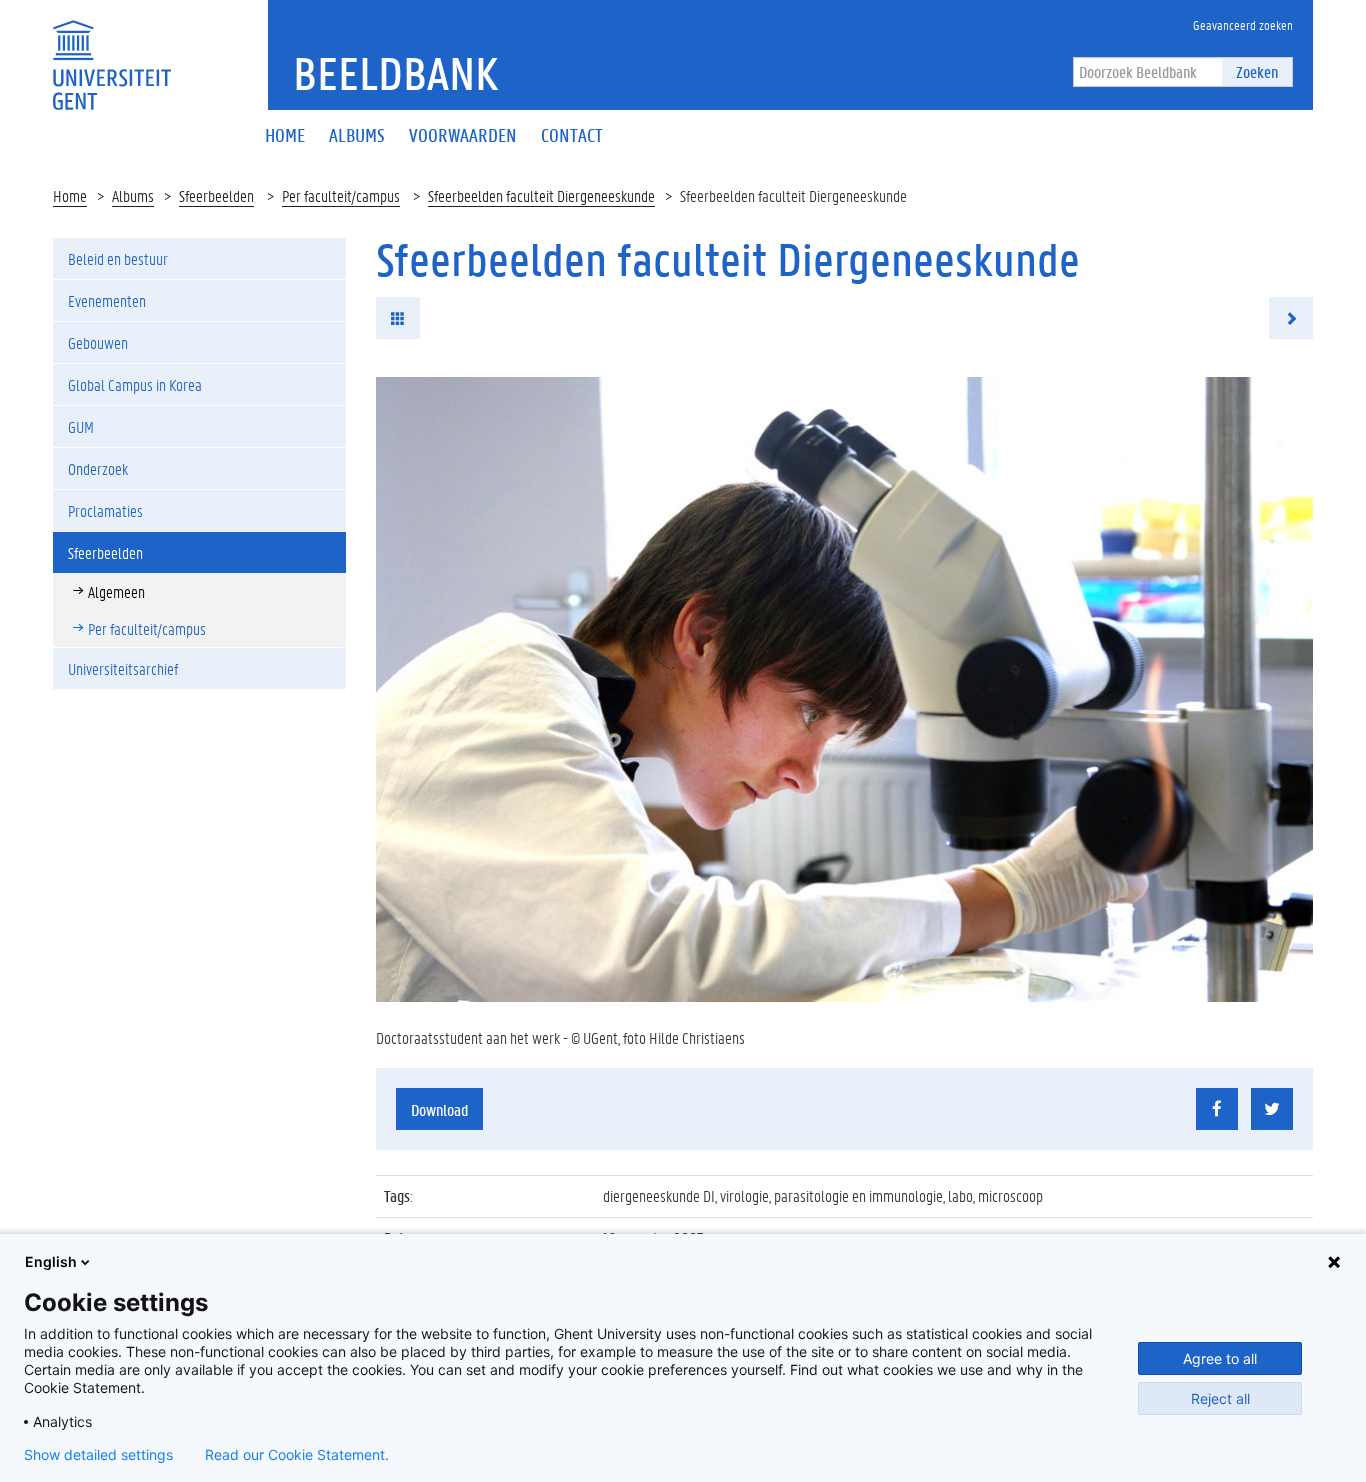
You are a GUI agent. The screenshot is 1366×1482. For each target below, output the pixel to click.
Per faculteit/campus (341, 195)
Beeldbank (395, 73)
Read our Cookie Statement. (297, 1455)
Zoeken (1257, 71)
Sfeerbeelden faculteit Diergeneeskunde (541, 195)
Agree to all (1220, 1358)
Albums (133, 195)
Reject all (1220, 1398)
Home (70, 195)
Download (439, 1109)
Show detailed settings (98, 1455)
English (51, 1261)
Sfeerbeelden (216, 195)
